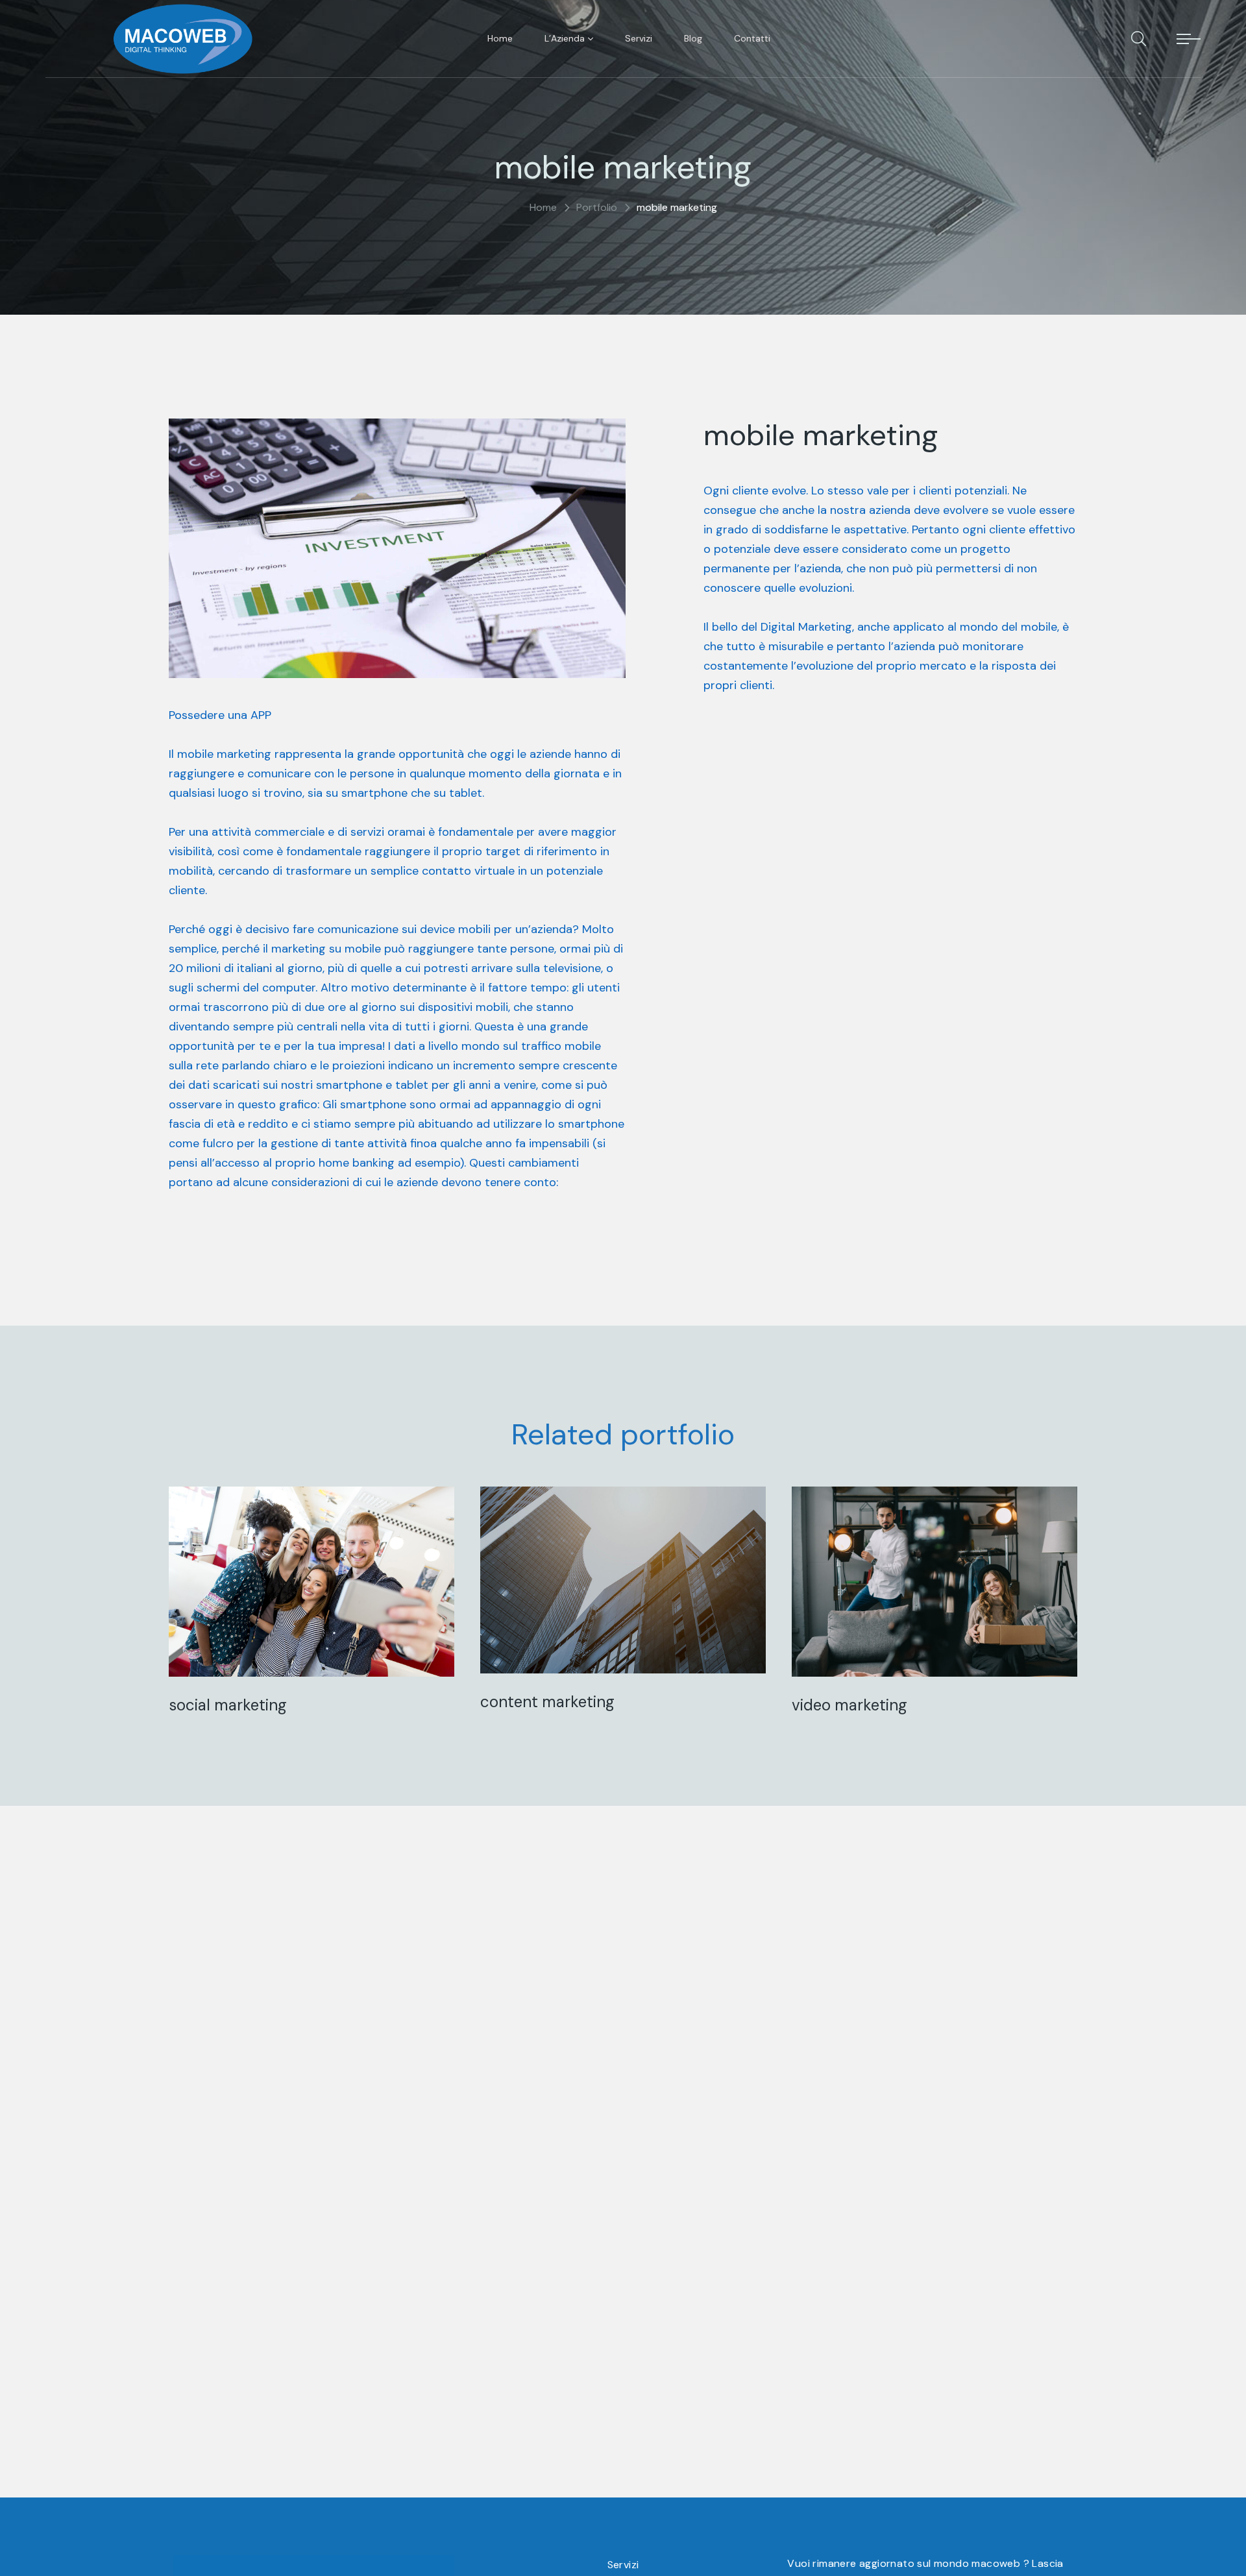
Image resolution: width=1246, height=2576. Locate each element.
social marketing (228, 1705)
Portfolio (597, 207)
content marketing (547, 1702)
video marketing (849, 1705)
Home (543, 207)
